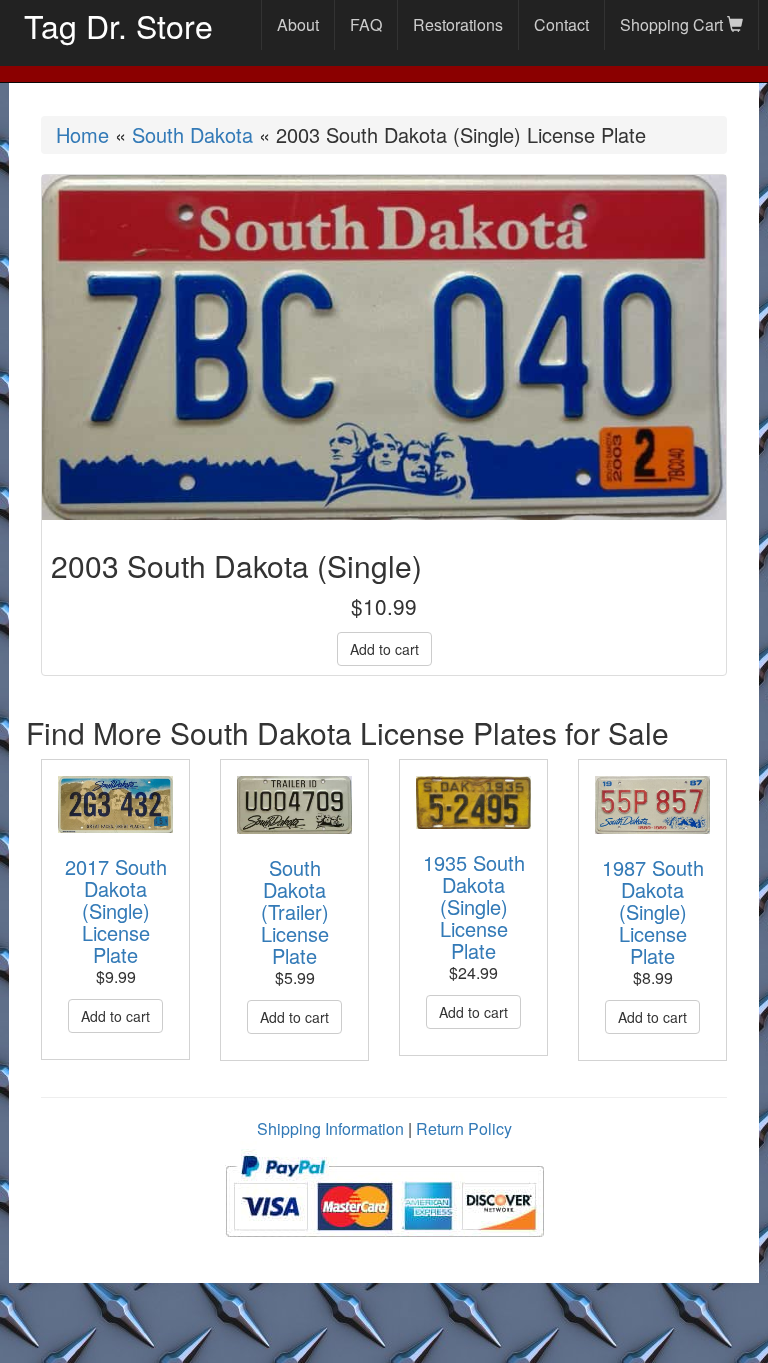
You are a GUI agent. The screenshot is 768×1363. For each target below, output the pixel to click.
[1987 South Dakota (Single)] (652, 805)
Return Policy (464, 1128)
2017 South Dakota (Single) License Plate (116, 910)
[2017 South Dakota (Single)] (115, 804)
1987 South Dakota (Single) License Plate (653, 911)
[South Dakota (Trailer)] (294, 805)
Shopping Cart (673, 24)
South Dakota (192, 134)
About (298, 24)
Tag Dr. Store (118, 25)
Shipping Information (330, 1128)
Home (82, 134)
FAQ (366, 24)
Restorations (458, 24)
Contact (561, 24)
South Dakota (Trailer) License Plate (295, 911)
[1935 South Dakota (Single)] (473, 802)
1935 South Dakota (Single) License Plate (474, 906)
